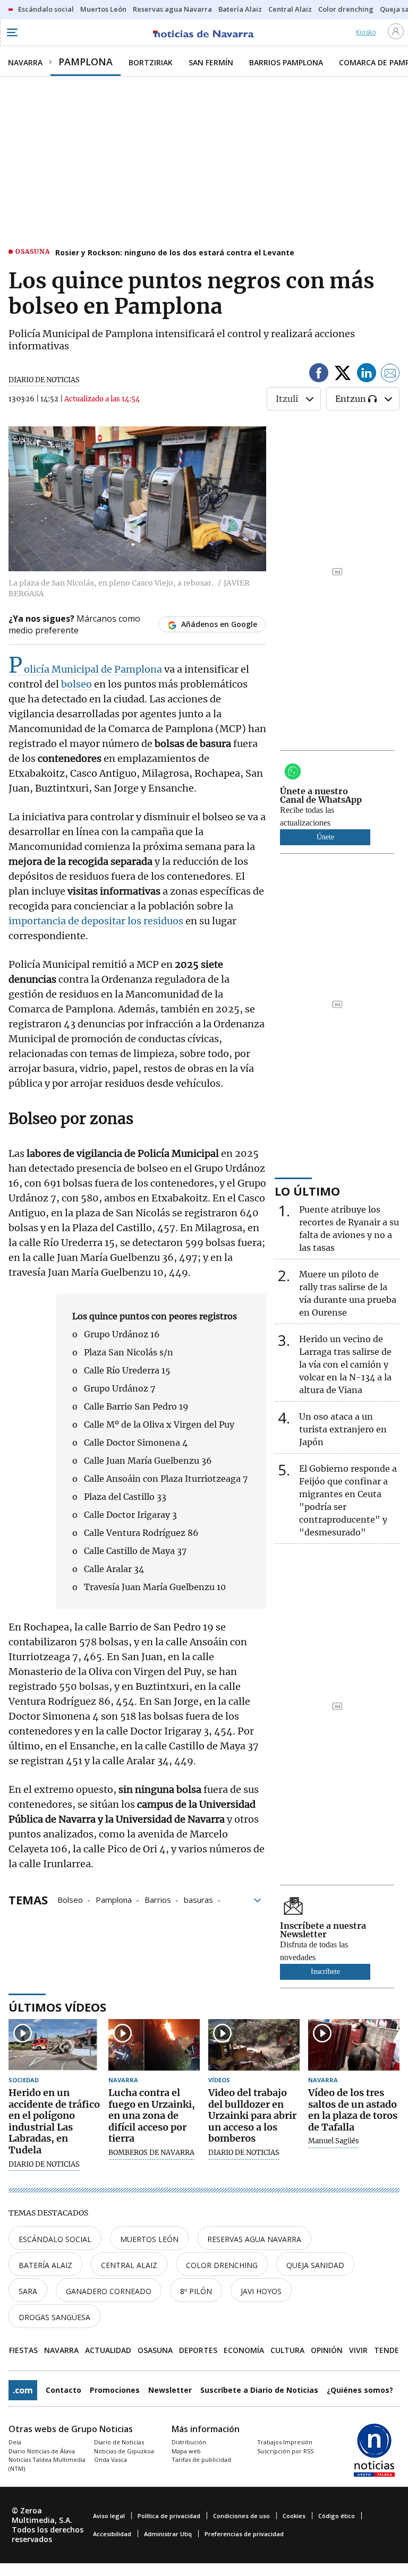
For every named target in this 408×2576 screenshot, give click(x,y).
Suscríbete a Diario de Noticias (259, 2390)
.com (23, 2390)
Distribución (189, 2442)
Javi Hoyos (261, 2291)
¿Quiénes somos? (360, 2390)
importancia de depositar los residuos (97, 921)
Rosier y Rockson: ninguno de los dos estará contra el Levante (175, 252)
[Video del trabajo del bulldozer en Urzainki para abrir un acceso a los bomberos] (254, 2045)
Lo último (307, 1191)
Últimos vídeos (57, 2007)
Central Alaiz (129, 2265)
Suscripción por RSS (285, 2451)
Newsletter (170, 2390)
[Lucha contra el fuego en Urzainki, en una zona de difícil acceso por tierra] (154, 2045)
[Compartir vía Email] (390, 375)
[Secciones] (12, 32)
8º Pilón (196, 2291)
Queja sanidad (315, 2265)
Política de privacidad (169, 2516)
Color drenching (222, 2265)
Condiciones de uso (241, 2516)
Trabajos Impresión (285, 2442)
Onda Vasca (110, 2459)
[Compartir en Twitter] (343, 375)
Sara (28, 2291)
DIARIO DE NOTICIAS (44, 380)
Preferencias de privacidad (244, 2534)
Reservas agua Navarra (254, 2239)
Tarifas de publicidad (201, 2459)
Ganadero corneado (109, 2291)
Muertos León (149, 2239)
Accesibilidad (112, 2534)
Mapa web (186, 2451)
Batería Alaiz (45, 2265)
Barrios (158, 1899)
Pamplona (114, 1899)
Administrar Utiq (168, 2534)
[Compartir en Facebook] (319, 375)
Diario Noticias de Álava (42, 2451)
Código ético (337, 2516)
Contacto (63, 2390)
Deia (15, 2442)
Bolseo (70, 1899)
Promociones (115, 2390)
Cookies (294, 2516)
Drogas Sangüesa (54, 2317)
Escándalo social (55, 2239)
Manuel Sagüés (334, 2141)
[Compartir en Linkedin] (367, 375)
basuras (198, 1899)
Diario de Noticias (119, 2442)
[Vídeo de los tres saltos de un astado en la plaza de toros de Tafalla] (354, 2045)
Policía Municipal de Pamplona (85, 669)
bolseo (78, 684)
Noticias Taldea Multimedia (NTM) (47, 2464)
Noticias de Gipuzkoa (124, 2451)
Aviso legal (109, 2516)
